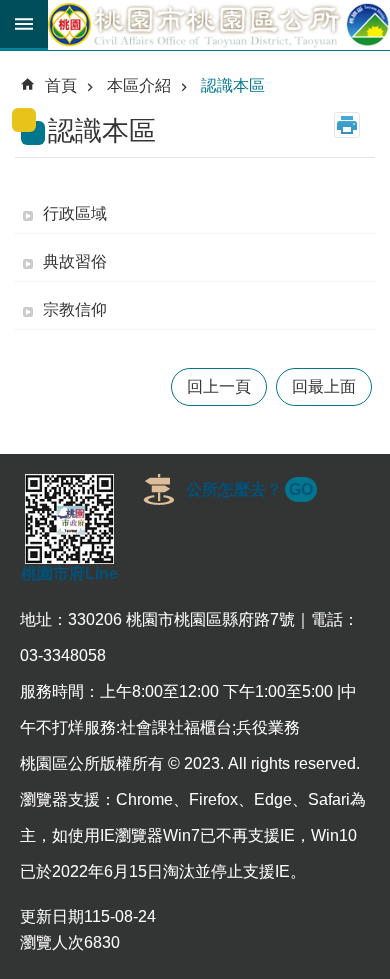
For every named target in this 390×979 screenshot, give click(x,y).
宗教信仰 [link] (75, 309)
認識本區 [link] (233, 85)
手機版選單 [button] (24, 24)
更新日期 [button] (52, 916)
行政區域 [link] (75, 213)
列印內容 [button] (347, 125)
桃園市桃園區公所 (219, 25)
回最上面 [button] (324, 386)
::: (16, 64)
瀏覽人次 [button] (52, 942)
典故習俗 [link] (75, 261)
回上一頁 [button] (219, 386)
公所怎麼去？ (249, 489)
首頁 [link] (61, 85)
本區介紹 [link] (139, 85)
